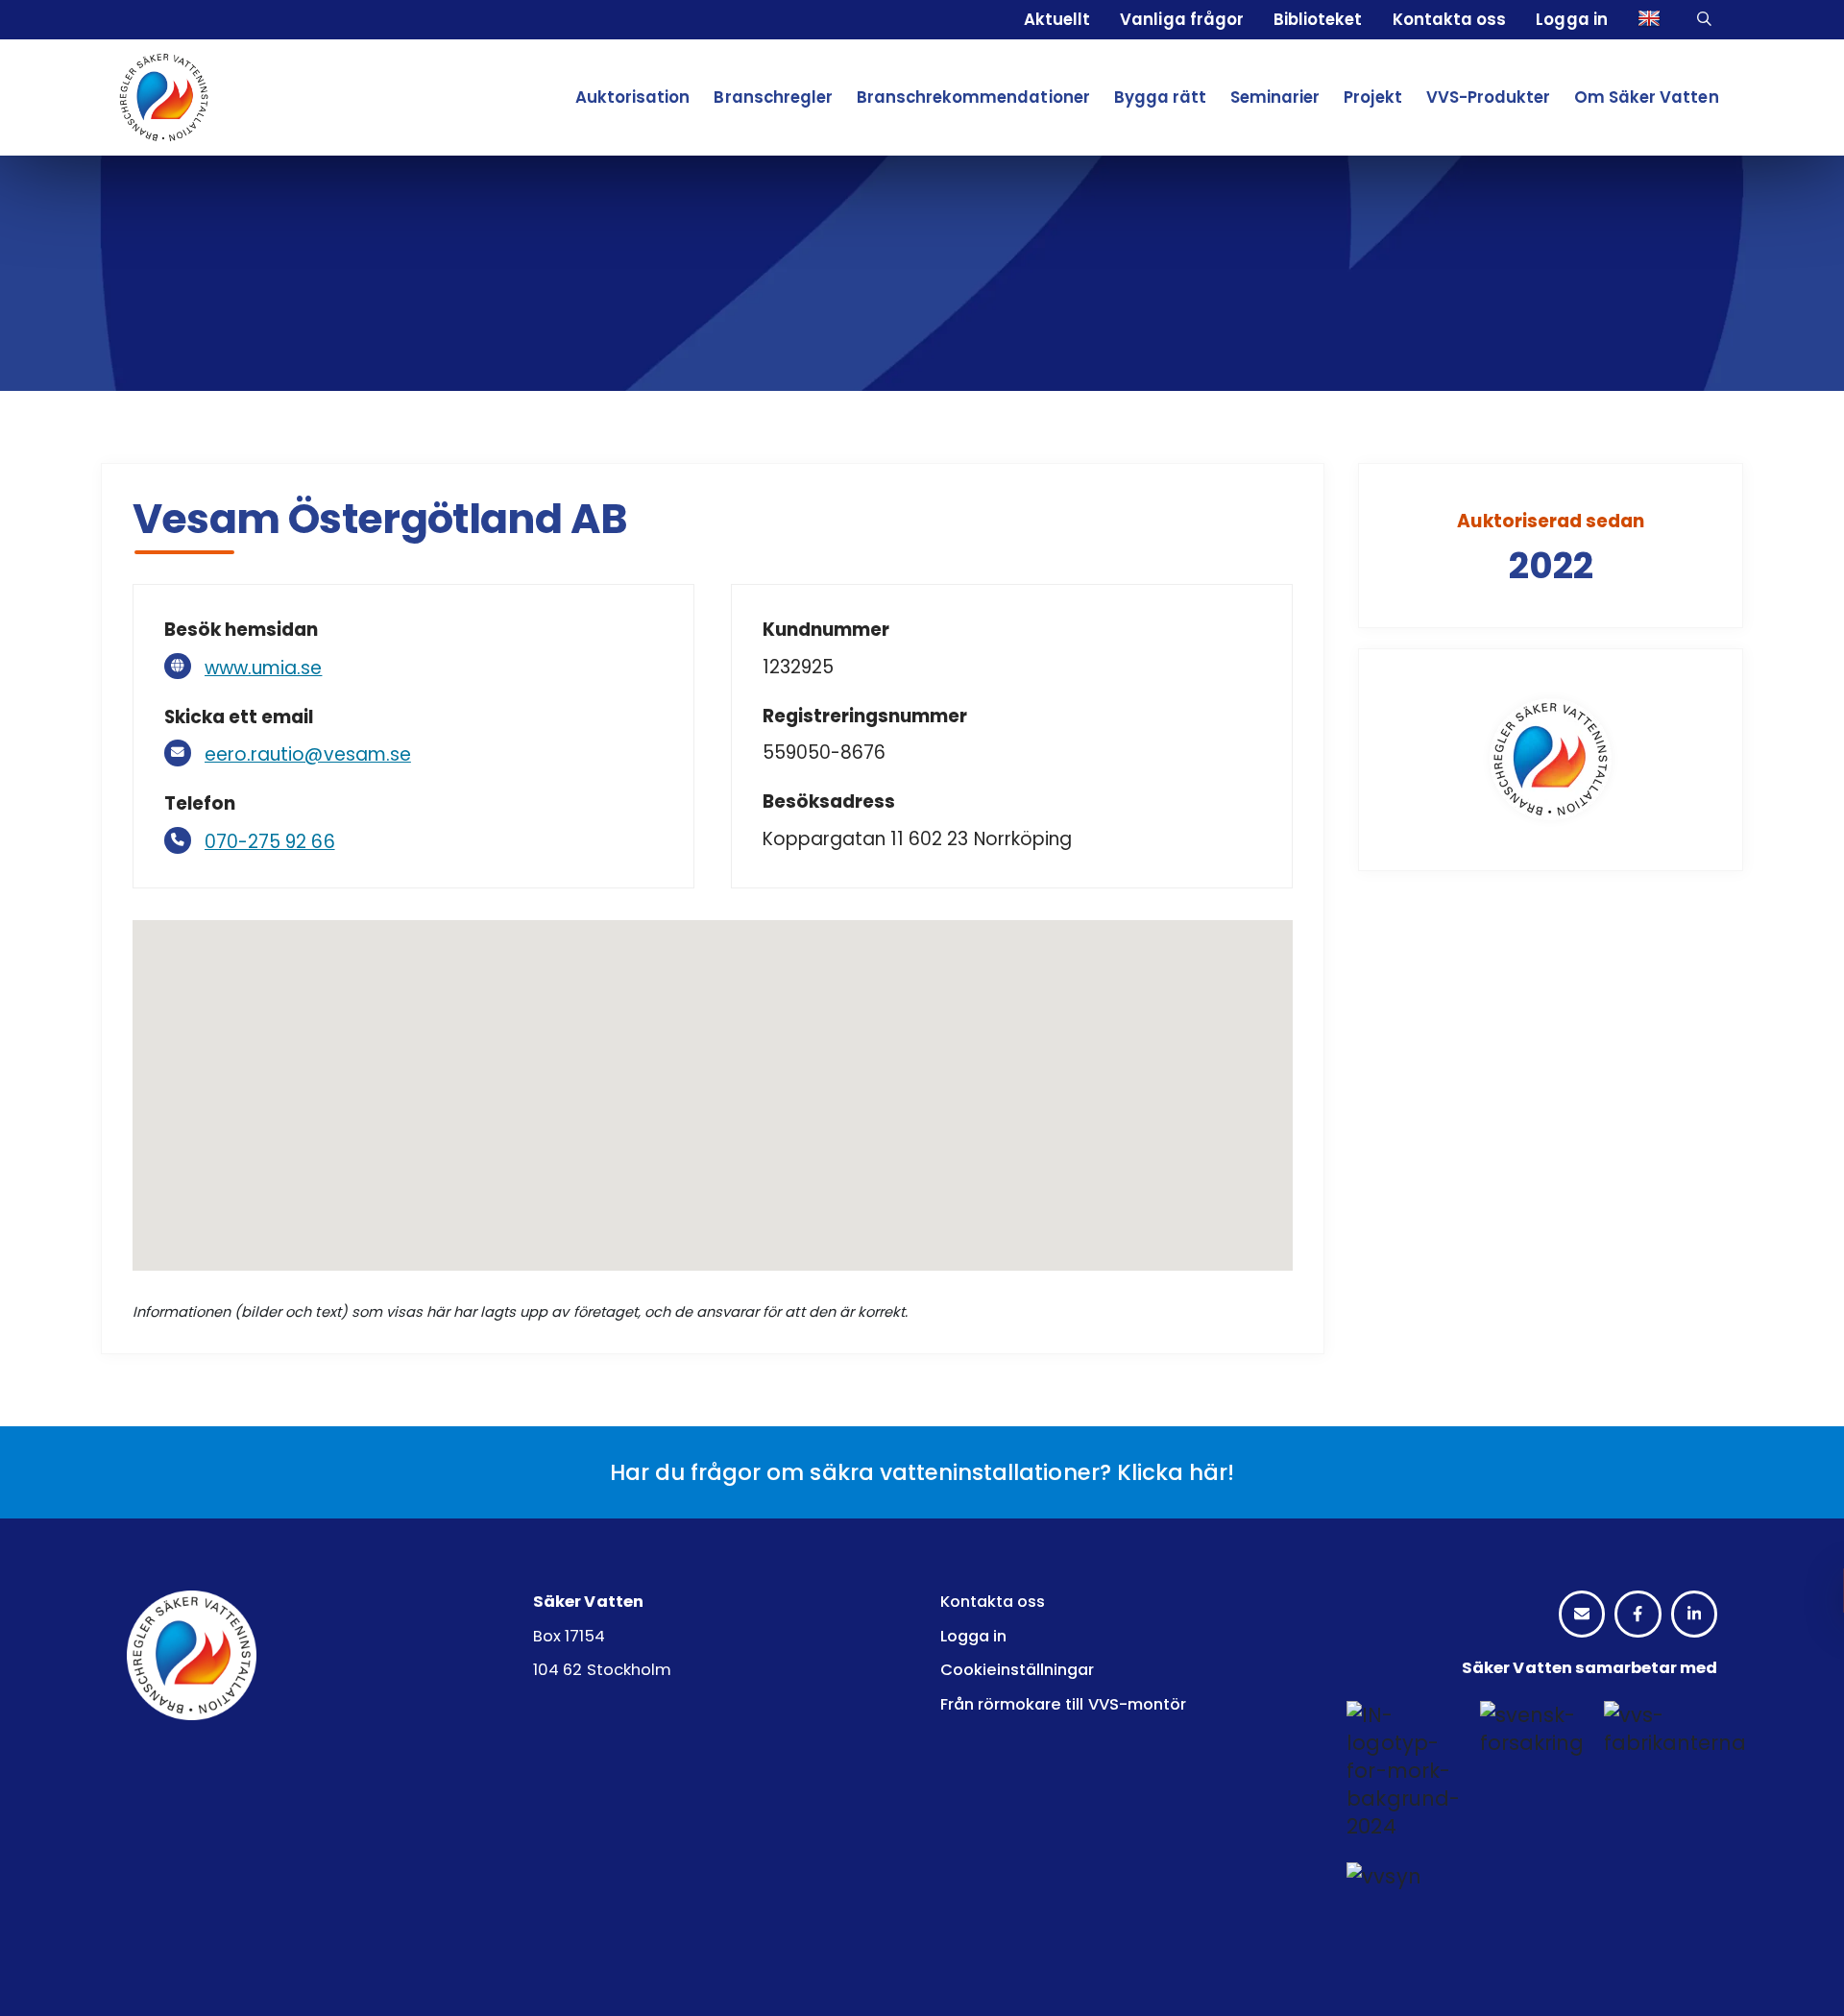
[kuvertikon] (1582, 1615)
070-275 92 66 (270, 842)
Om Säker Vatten (1647, 97)
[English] (1652, 20)
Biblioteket (1318, 19)
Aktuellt (1057, 19)
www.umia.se (263, 668)
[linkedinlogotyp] (1694, 1615)
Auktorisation (632, 97)
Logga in (1571, 19)
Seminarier (1275, 97)
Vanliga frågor (1181, 19)
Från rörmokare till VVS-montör (1063, 1704)
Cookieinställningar (1018, 1670)
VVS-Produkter (1488, 97)
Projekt (1372, 97)
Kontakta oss (1449, 19)
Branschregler (773, 97)
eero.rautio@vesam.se (308, 754)
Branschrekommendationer (973, 97)
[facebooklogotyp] (1638, 1615)
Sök (1707, 20)
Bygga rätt (1160, 97)
